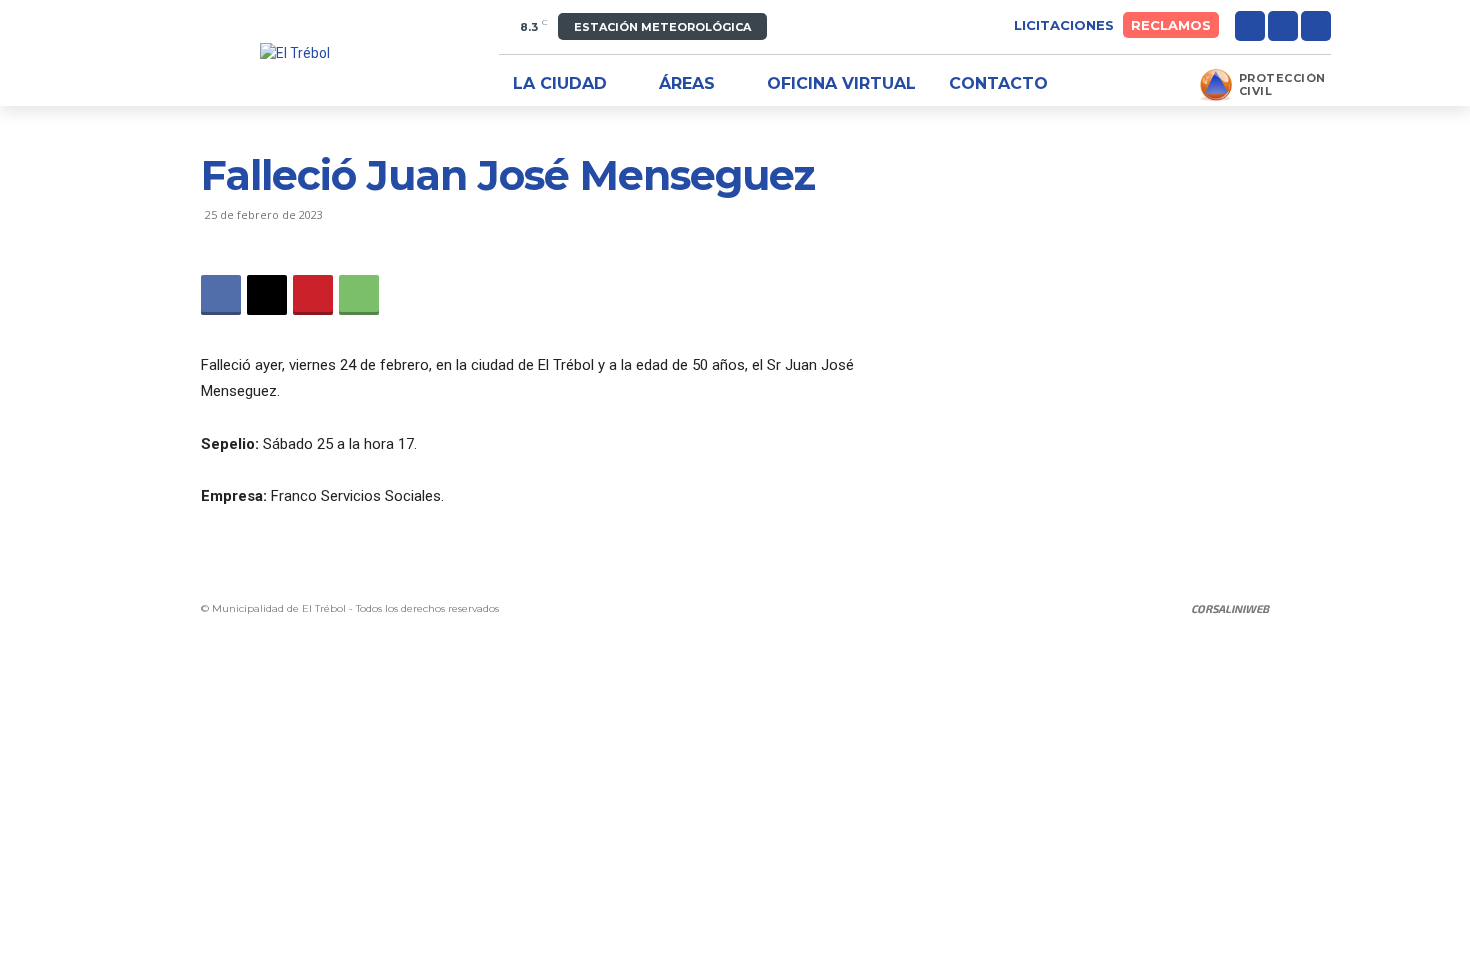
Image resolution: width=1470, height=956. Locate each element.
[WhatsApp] (359, 295)
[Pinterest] (313, 295)
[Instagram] (1283, 26)
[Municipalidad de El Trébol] (295, 53)
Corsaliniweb (1230, 608)
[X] (1316, 26)
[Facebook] (1250, 26)
